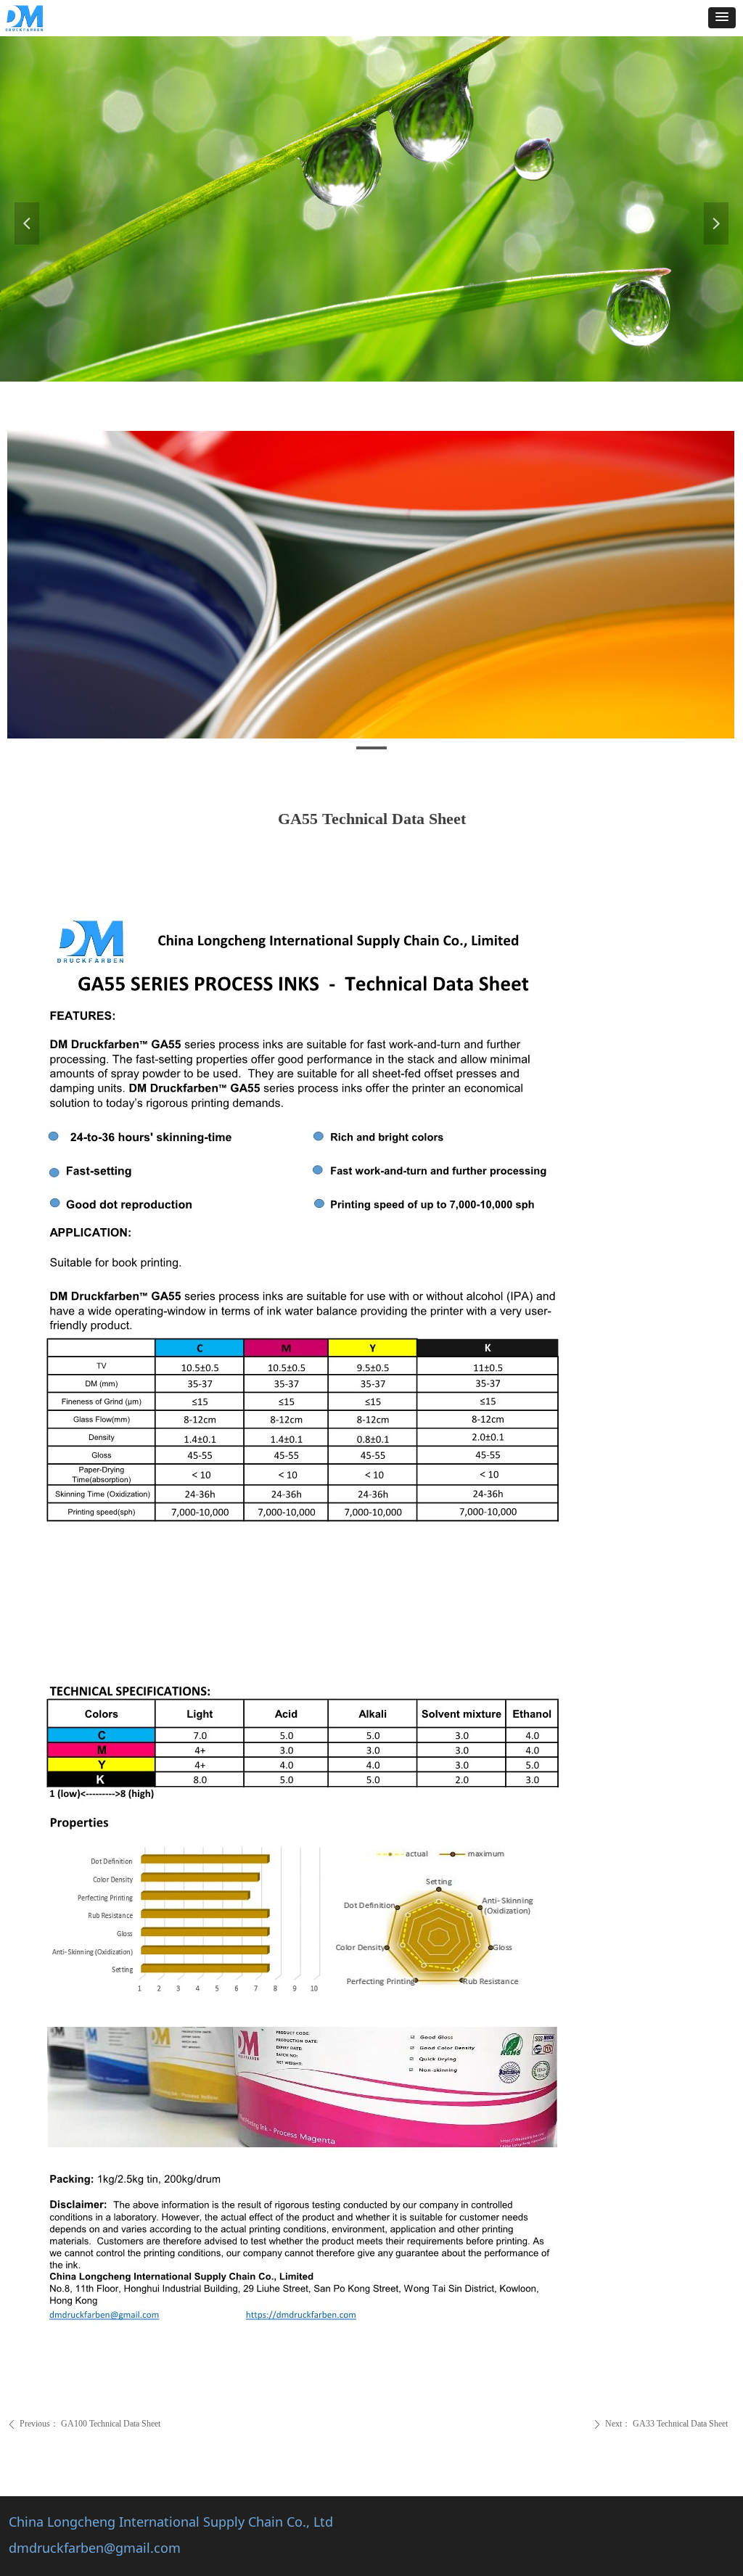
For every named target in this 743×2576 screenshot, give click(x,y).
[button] (722, 18)
